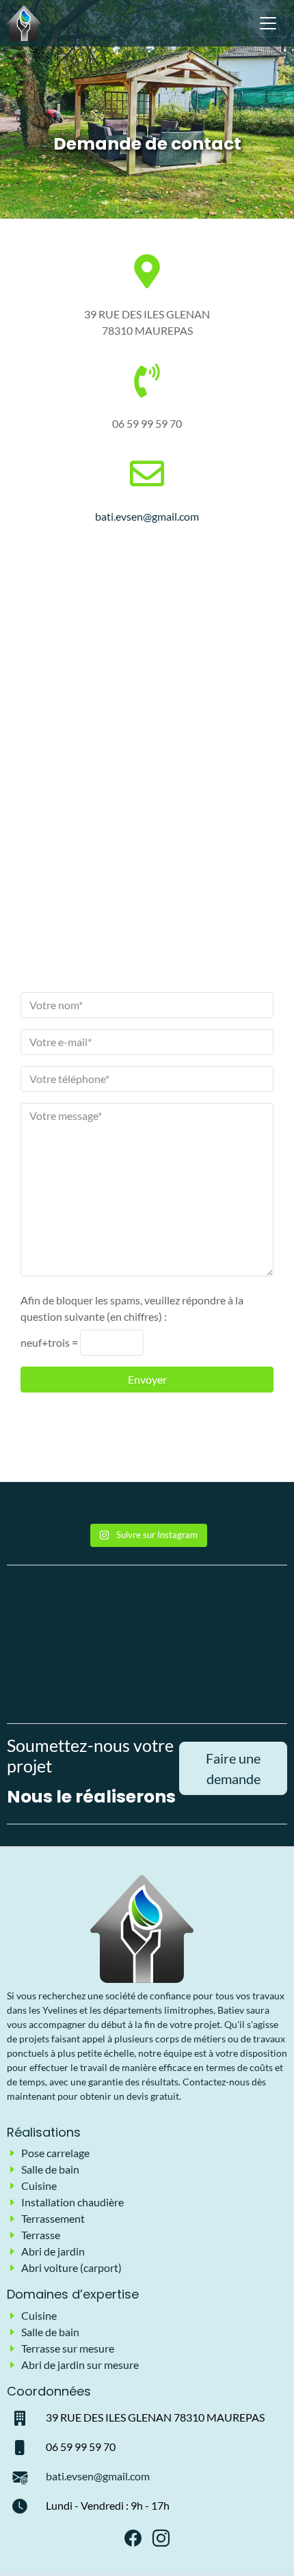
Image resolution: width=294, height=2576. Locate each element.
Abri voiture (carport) (71, 2267)
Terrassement (53, 2218)
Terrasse (41, 2235)
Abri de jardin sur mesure (80, 2365)
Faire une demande (233, 1768)
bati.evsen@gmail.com (147, 516)
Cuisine (39, 2186)
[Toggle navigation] (268, 23)
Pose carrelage (55, 2153)
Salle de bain (50, 2169)
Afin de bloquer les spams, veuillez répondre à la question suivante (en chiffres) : (132, 1308)
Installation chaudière (72, 2202)
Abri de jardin (53, 2251)
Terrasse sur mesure (68, 2348)
